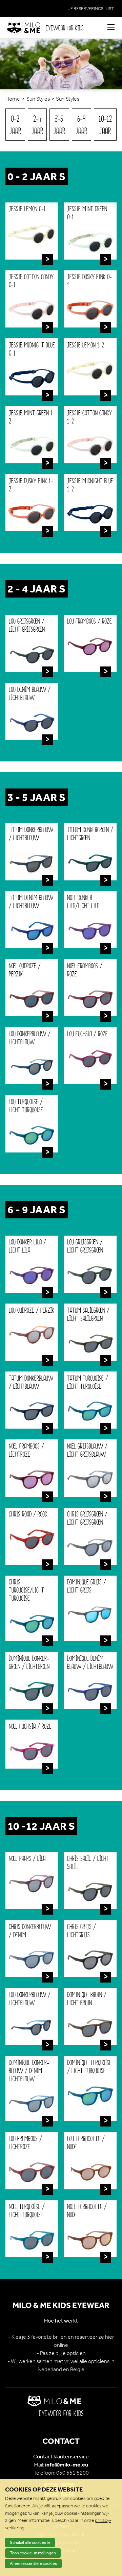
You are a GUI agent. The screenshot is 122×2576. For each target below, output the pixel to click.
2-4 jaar (37, 125)
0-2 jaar (15, 125)
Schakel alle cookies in (30, 2542)
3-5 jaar (59, 125)
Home (13, 99)
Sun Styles (38, 99)
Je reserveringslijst (91, 9)
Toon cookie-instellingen (33, 2553)
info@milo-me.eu (67, 2465)
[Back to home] (26, 28)
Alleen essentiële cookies (33, 2563)
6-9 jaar (81, 125)
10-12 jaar (105, 125)
